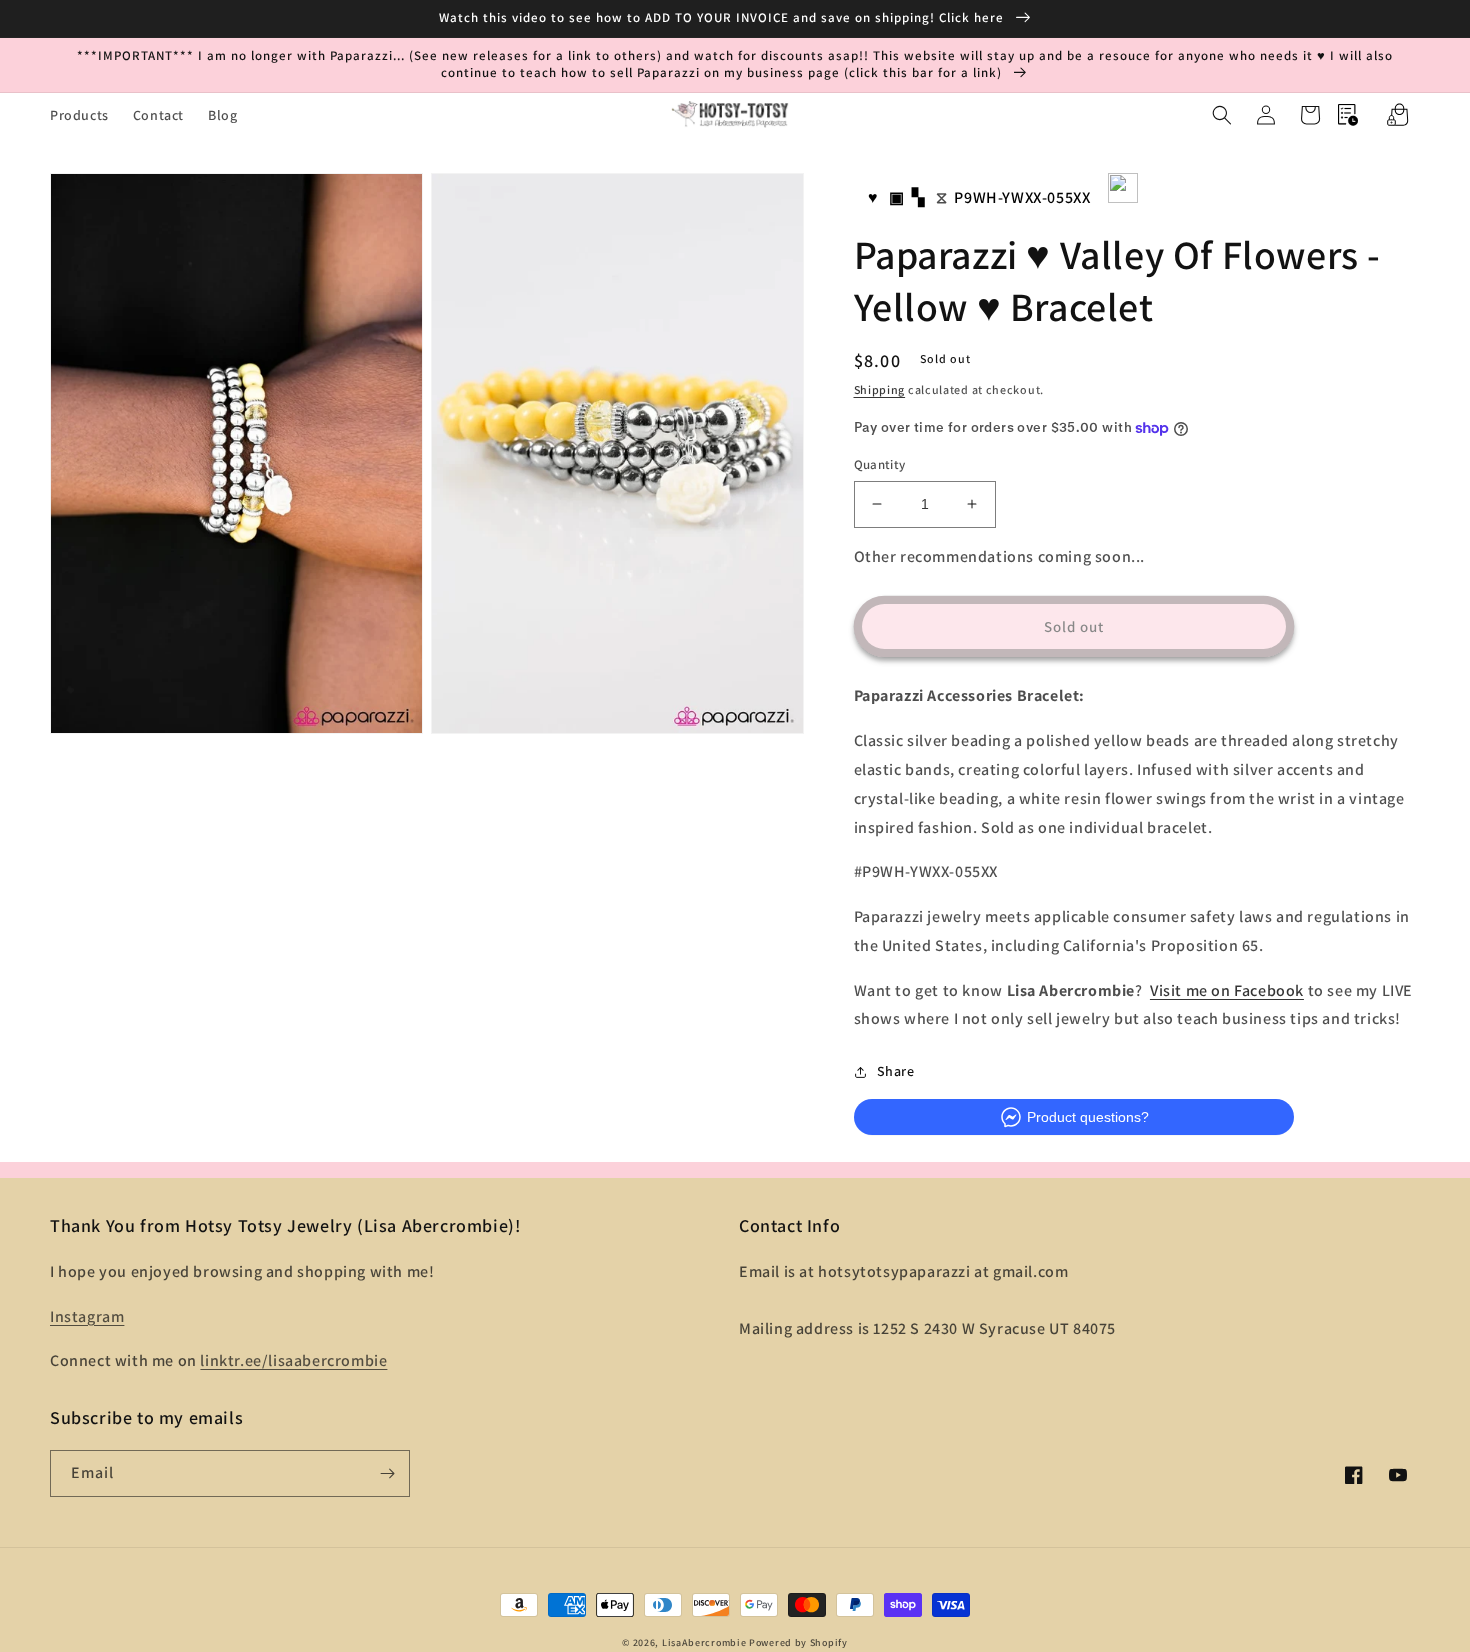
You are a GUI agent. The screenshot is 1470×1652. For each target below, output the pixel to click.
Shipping (880, 389)
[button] (1222, 115)
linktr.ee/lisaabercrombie (293, 1360)
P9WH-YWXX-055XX (1022, 197)
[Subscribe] (387, 1473)
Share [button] (896, 1071)
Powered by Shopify (798, 1642)
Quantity (880, 464)
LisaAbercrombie (704, 1642)
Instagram (87, 1316)
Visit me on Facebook (1227, 990)
